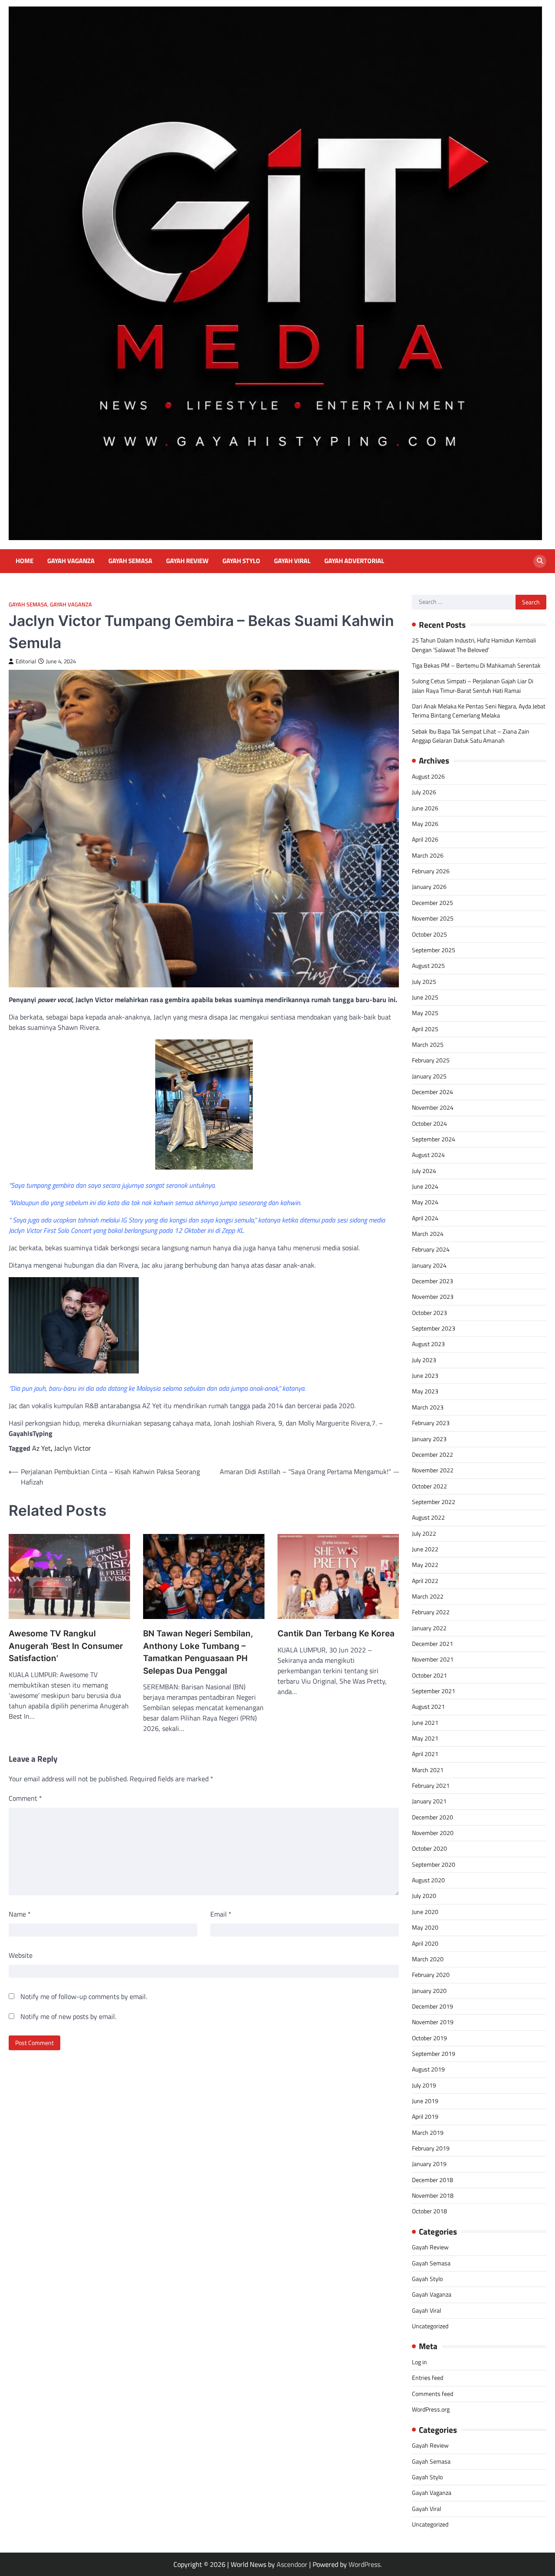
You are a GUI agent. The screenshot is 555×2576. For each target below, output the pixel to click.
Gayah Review (187, 561)
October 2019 (429, 2038)
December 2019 (433, 2006)
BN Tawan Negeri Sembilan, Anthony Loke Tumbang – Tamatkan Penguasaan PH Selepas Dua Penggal (198, 1652)
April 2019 (425, 2117)
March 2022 (428, 1596)
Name (20, 1914)
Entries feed (428, 2378)
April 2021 (425, 1754)
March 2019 (428, 2133)
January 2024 (429, 1265)
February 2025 (431, 1060)
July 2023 (424, 1360)
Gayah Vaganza (71, 561)
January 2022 (429, 1628)
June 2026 (425, 808)
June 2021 (425, 1723)
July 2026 (424, 792)
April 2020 (425, 1943)
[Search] (540, 561)
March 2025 (428, 1045)
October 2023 (429, 1313)
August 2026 (428, 777)
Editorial (26, 661)
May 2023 (425, 1391)
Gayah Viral (292, 561)
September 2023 (434, 1328)
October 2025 (429, 934)
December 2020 (433, 1817)
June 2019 (425, 2101)
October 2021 (429, 1675)
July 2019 (424, 2085)
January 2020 (429, 1991)
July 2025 (424, 982)
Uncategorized (430, 2326)
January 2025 (429, 1076)
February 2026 (431, 871)
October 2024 (429, 1124)
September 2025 (434, 950)
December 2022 (433, 1455)
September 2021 (434, 1691)
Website (21, 1955)
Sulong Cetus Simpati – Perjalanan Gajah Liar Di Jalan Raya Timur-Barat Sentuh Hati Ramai (473, 686)
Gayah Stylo (241, 561)
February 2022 (431, 1612)
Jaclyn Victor (73, 1448)
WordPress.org (431, 2409)
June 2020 (425, 1912)
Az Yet (41, 1448)
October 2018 (429, 2211)
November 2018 (433, 2196)
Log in (420, 2362)
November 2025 (433, 918)
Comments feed (433, 2394)
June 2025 (425, 997)
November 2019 (433, 2022)
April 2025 (425, 1029)
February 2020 (431, 1975)
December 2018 (433, 2180)
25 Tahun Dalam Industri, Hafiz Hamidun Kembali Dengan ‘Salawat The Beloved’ (474, 645)
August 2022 (428, 1517)
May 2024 (425, 1202)
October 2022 (429, 1486)
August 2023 (428, 1344)
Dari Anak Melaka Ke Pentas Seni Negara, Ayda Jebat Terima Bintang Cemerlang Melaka (479, 711)
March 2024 (428, 1234)
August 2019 (428, 2069)
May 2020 (425, 1927)
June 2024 (425, 1186)
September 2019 (434, 2054)
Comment (25, 1798)
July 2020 (424, 1896)
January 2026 (429, 887)
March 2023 (428, 1407)
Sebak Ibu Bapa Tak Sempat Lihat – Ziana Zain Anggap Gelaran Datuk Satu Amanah (471, 736)
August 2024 (428, 1155)
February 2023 (431, 1423)
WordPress (364, 2564)
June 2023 (425, 1376)
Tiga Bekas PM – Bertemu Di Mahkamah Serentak (476, 665)
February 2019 (431, 2148)
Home (24, 561)
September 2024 (434, 1139)
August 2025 (428, 966)
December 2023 (433, 1281)
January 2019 (429, 2164)
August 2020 (428, 1880)
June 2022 (425, 1549)
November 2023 (433, 1297)
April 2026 (425, 839)
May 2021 (425, 1738)
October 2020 (429, 1848)
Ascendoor (292, 2564)
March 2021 (428, 1770)
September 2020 (434, 1865)
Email (221, 1914)
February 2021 (431, 1786)
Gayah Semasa (130, 561)
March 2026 (428, 855)
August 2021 (428, 1707)
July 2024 (424, 1171)
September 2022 (434, 1502)
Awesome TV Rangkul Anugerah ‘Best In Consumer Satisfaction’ (66, 1646)
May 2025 (425, 1013)
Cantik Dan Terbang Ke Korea (336, 1634)
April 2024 (425, 1218)
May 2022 (425, 1565)
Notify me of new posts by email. (68, 2016)
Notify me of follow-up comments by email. (84, 1996)
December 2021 (433, 1644)
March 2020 (428, 1959)
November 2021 (433, 1659)
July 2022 (424, 1534)
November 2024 (433, 1108)
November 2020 (433, 1833)
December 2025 (433, 903)
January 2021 (429, 1801)
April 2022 (425, 1581)
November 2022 (433, 1470)
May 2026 (425, 824)
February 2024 (431, 1249)
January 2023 (429, 1439)
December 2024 (433, 1092)
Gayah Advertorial (354, 561)
